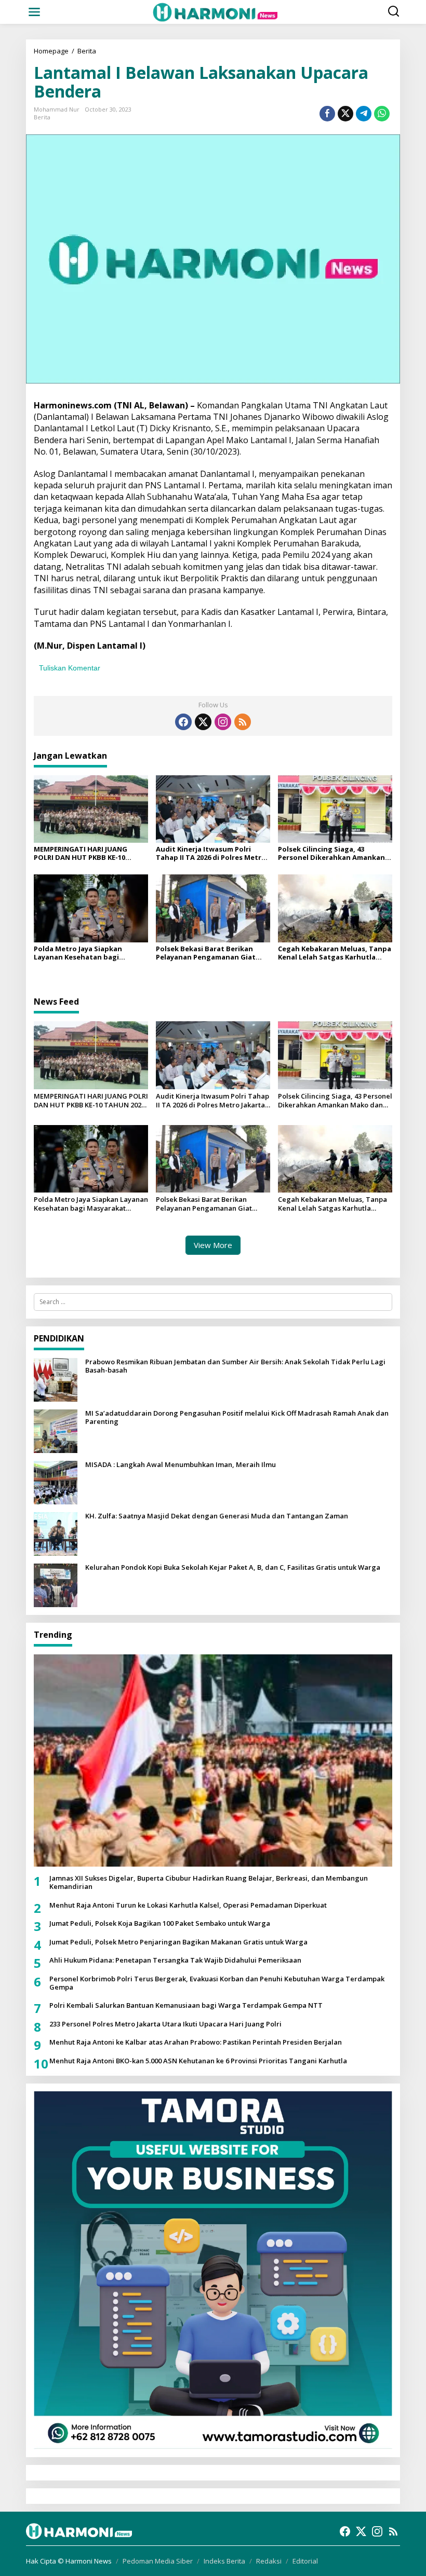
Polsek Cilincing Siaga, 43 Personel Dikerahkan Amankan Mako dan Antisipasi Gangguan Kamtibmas (333, 853)
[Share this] (327, 114)
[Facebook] (183, 722)
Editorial (305, 2561)
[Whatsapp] (382, 114)
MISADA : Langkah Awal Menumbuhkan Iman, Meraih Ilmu (181, 1465)
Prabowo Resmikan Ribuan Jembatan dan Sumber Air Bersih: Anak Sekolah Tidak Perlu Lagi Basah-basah (235, 1366)
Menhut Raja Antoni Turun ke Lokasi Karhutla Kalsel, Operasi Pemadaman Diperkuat (188, 1906)
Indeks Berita (224, 2561)
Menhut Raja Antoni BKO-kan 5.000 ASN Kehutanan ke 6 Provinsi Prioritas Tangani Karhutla (198, 2061)
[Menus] (34, 12)
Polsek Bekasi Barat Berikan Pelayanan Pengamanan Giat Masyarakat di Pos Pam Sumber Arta (210, 953)
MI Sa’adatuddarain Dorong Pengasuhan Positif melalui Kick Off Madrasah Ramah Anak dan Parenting (237, 1417)
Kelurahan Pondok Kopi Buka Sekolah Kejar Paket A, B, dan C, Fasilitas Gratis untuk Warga (233, 1568)
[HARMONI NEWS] (215, 11)
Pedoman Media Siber (158, 2561)
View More (213, 1245)
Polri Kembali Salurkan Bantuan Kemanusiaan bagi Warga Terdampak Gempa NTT (186, 2006)
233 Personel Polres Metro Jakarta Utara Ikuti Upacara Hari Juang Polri (165, 2024)
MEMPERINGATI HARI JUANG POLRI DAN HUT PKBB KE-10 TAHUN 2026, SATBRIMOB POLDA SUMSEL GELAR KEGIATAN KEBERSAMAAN (89, 853)
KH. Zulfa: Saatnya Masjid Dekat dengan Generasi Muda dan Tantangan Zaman (217, 1516)
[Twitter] (203, 722)
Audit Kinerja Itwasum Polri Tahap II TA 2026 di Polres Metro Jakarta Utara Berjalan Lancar (211, 853)
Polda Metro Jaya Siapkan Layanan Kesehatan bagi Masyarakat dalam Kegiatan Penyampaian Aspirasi (82, 953)
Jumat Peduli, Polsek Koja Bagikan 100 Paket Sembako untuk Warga (160, 1924)
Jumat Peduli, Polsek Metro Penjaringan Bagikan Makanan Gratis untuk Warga (178, 1942)
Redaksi (269, 2561)
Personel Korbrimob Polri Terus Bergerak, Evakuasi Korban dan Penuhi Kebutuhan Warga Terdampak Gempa (217, 1983)
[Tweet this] (345, 114)
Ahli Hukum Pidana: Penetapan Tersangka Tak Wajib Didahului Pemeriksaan (175, 1961)
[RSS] (243, 722)
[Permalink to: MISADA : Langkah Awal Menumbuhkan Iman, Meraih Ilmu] (56, 1482)
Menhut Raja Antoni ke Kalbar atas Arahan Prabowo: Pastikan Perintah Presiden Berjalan (196, 2043)
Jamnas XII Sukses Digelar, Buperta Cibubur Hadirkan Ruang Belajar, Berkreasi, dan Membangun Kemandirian (209, 1882)
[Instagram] (223, 722)
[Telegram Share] (364, 114)
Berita (42, 117)
